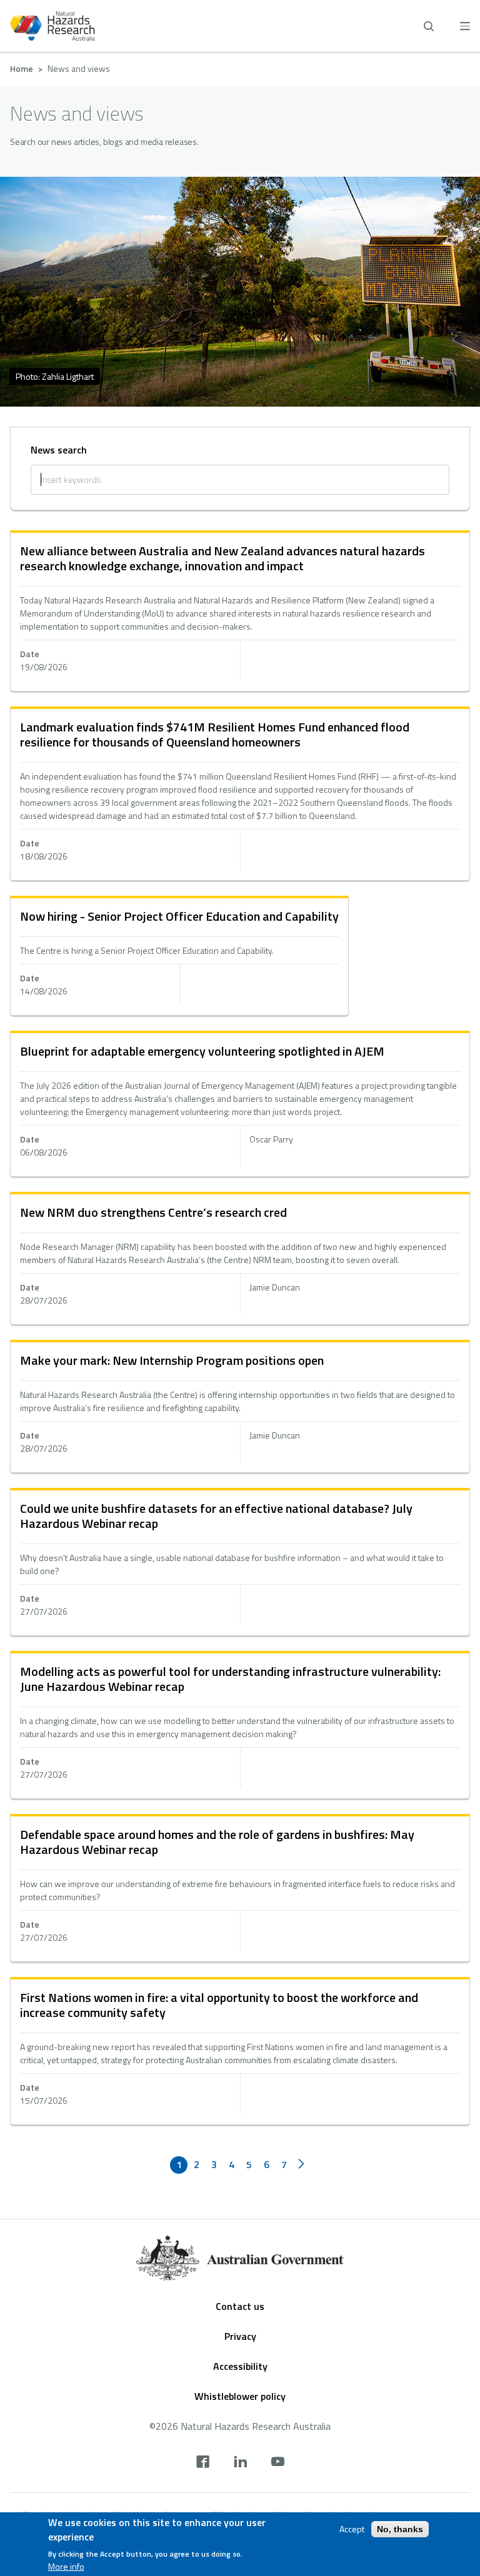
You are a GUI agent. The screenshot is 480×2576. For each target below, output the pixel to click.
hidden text (240, 612)
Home (22, 68)
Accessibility (240, 2366)
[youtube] (278, 2463)
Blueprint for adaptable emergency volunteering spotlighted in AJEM (202, 1051)
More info (66, 2567)
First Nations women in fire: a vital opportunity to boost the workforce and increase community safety (219, 2005)
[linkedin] (240, 2463)
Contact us (240, 2306)
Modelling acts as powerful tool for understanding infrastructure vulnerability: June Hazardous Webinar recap (230, 1679)
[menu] (465, 26)
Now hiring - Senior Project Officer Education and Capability (179, 916)
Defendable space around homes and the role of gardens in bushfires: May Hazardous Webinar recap (217, 1842)
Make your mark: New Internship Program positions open (172, 1360)
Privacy (240, 2336)
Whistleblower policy (240, 2396)
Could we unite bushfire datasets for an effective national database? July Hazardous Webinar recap (216, 1516)
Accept (352, 2529)
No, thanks (400, 2529)
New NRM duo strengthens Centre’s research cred (153, 1212)
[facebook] (203, 2463)
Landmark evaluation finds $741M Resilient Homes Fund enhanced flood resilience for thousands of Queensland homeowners (215, 734)
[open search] (429, 26)
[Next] (301, 2165)
